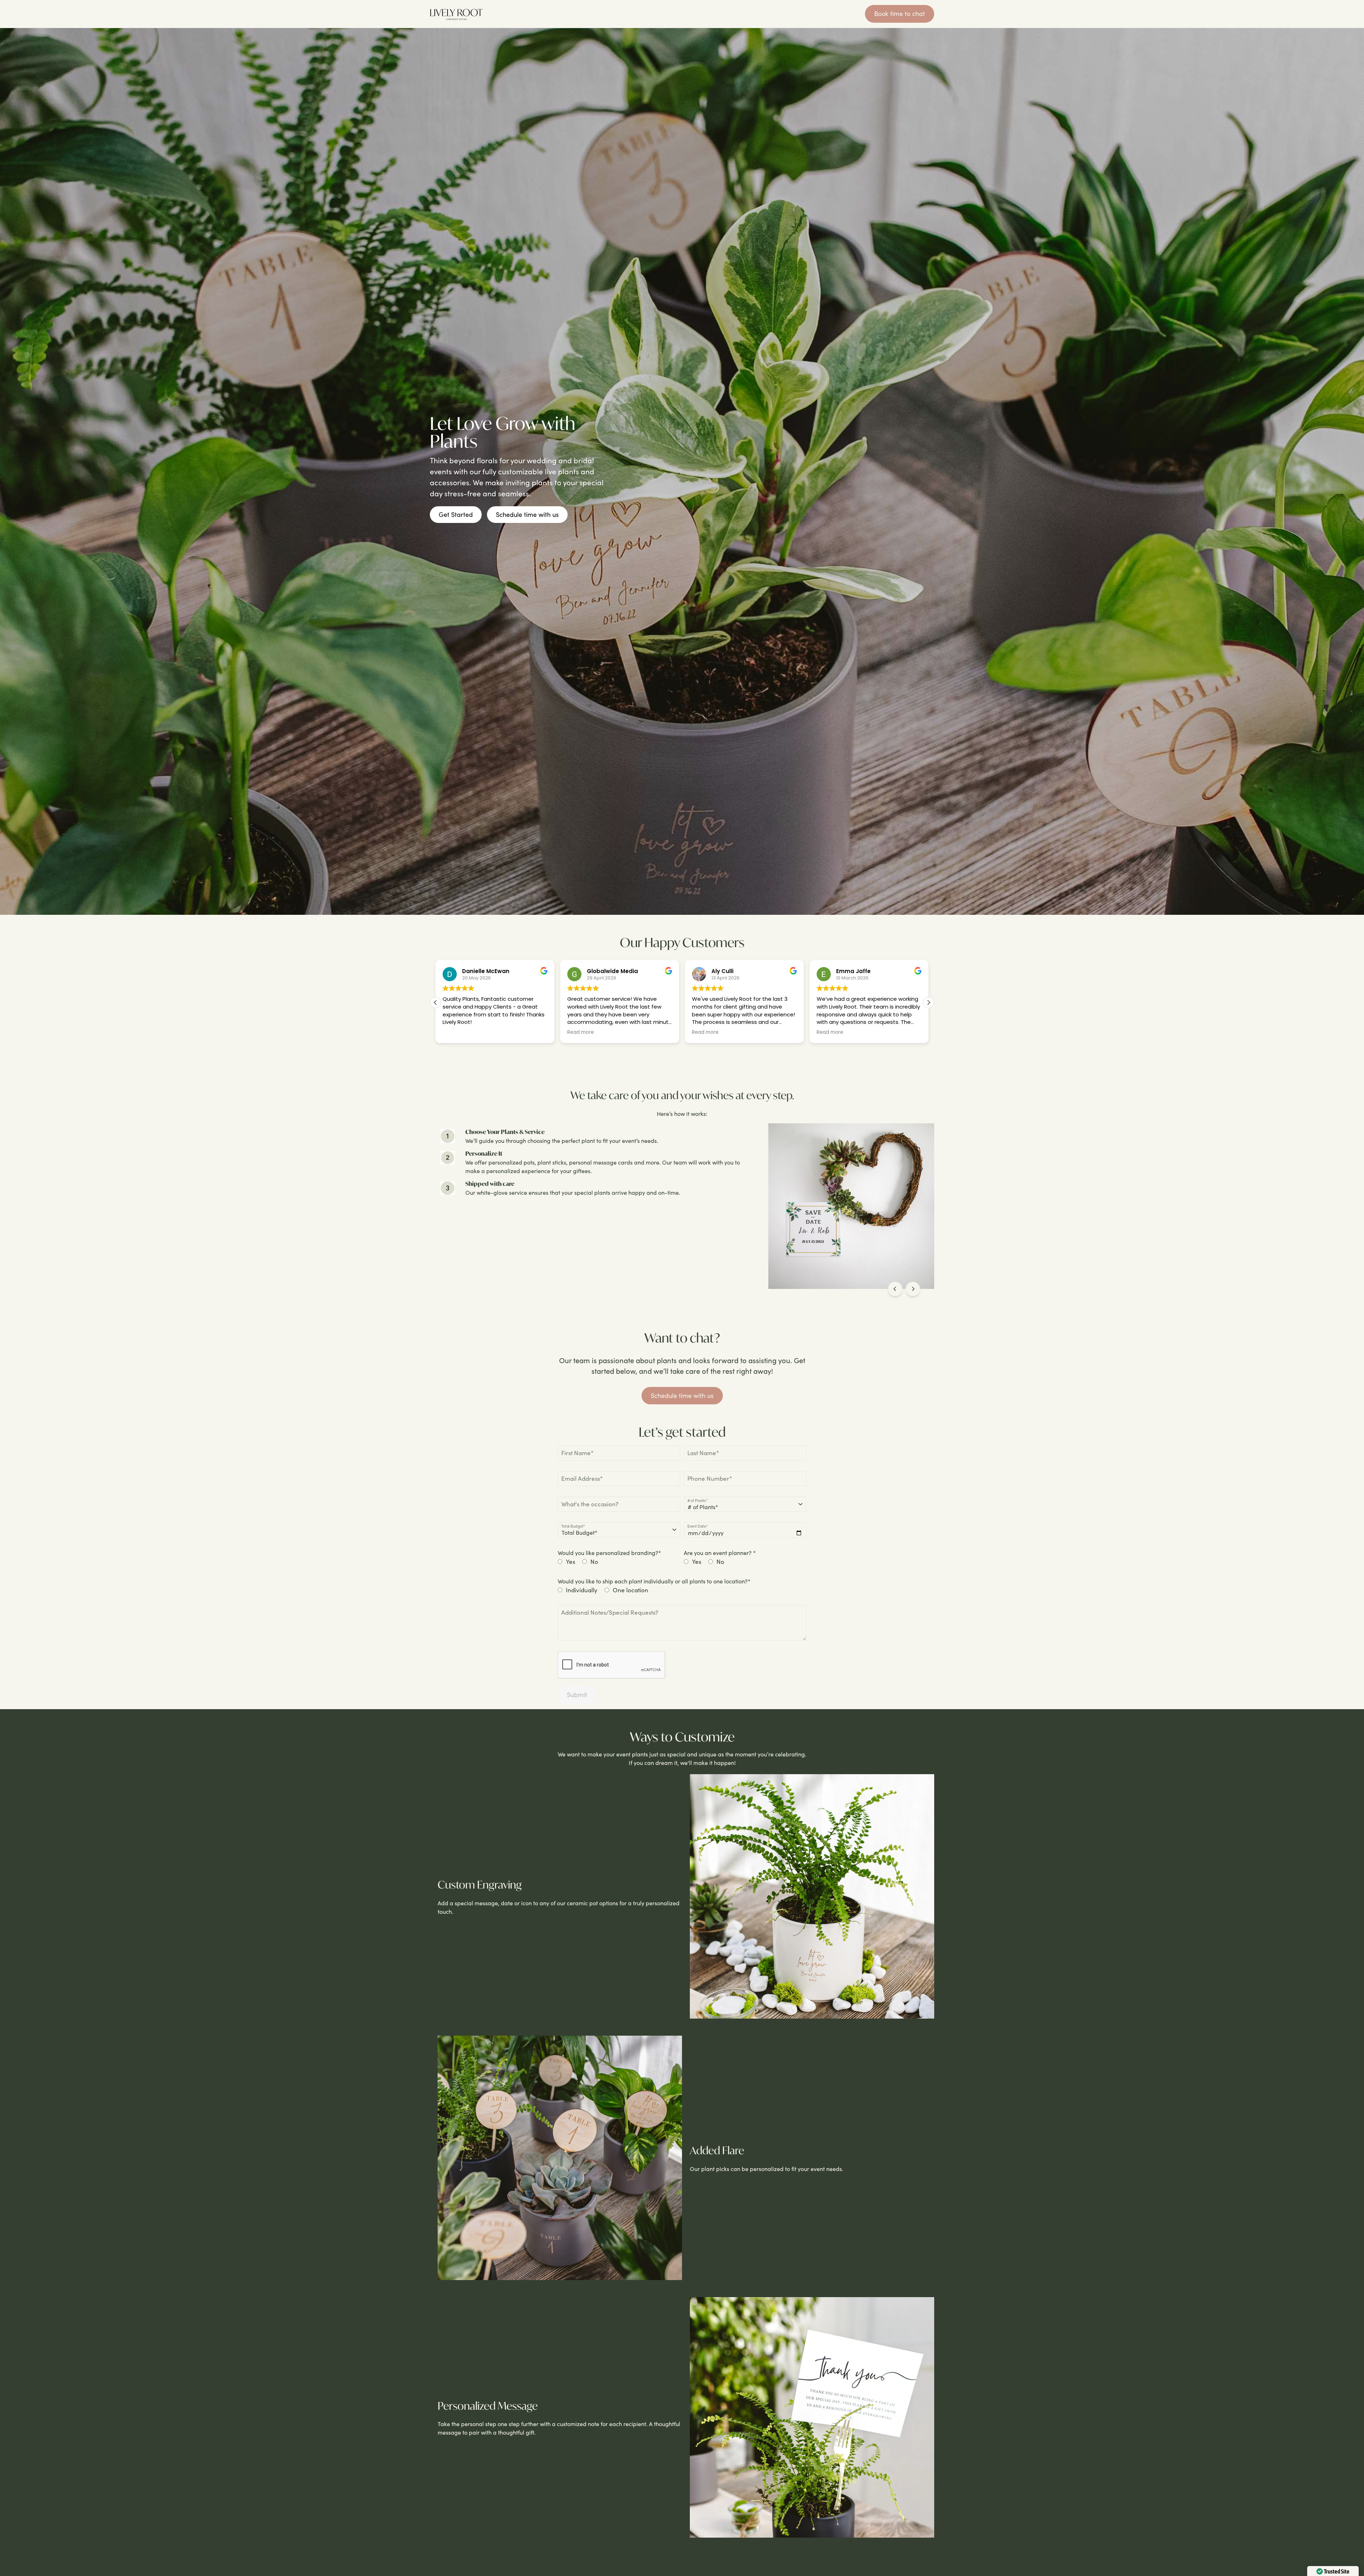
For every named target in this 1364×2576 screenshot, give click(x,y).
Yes (570, 1562)
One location (630, 1590)
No (594, 1562)
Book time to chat (900, 13)
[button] (929, 1003)
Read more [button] (456, 1032)
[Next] (913, 1289)
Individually (582, 1590)
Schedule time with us (527, 514)
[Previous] (895, 1289)
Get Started (456, 514)
